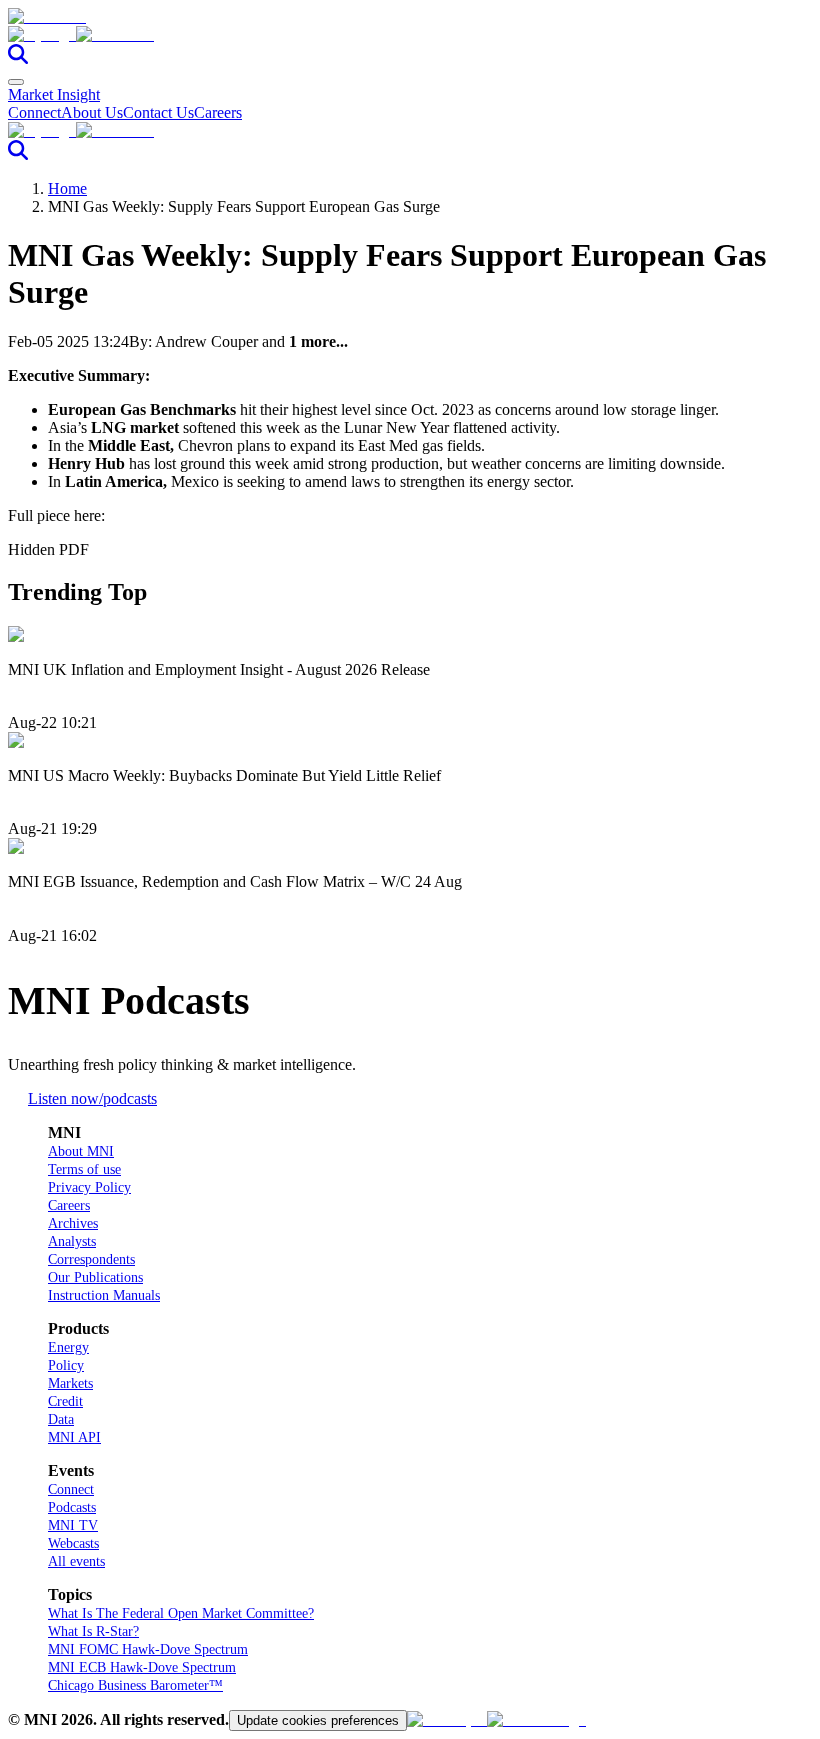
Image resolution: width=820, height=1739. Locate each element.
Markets (70, 1383)
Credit (65, 1401)
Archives (73, 1223)
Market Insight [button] (54, 94)
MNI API (74, 1437)
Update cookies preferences (318, 1720)
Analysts (72, 1241)
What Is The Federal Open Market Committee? (181, 1613)
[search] (18, 58)
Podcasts (72, 1507)
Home (67, 188)
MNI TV (73, 1525)
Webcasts (73, 1543)
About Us (92, 112)
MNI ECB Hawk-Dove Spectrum (142, 1667)
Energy (68, 1347)
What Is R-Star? (93, 1631)
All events (76, 1561)
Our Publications (95, 1277)
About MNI (81, 1151)
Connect (34, 112)
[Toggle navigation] (16, 82)
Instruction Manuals (104, 1295)
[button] (410, 35)
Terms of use (84, 1169)
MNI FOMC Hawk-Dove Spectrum (148, 1649)
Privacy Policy (89, 1187)
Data (61, 1419)
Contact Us (158, 112)
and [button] (305, 341)
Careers (218, 112)
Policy (66, 1365)
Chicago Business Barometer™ (135, 1685)
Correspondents (91, 1259)
